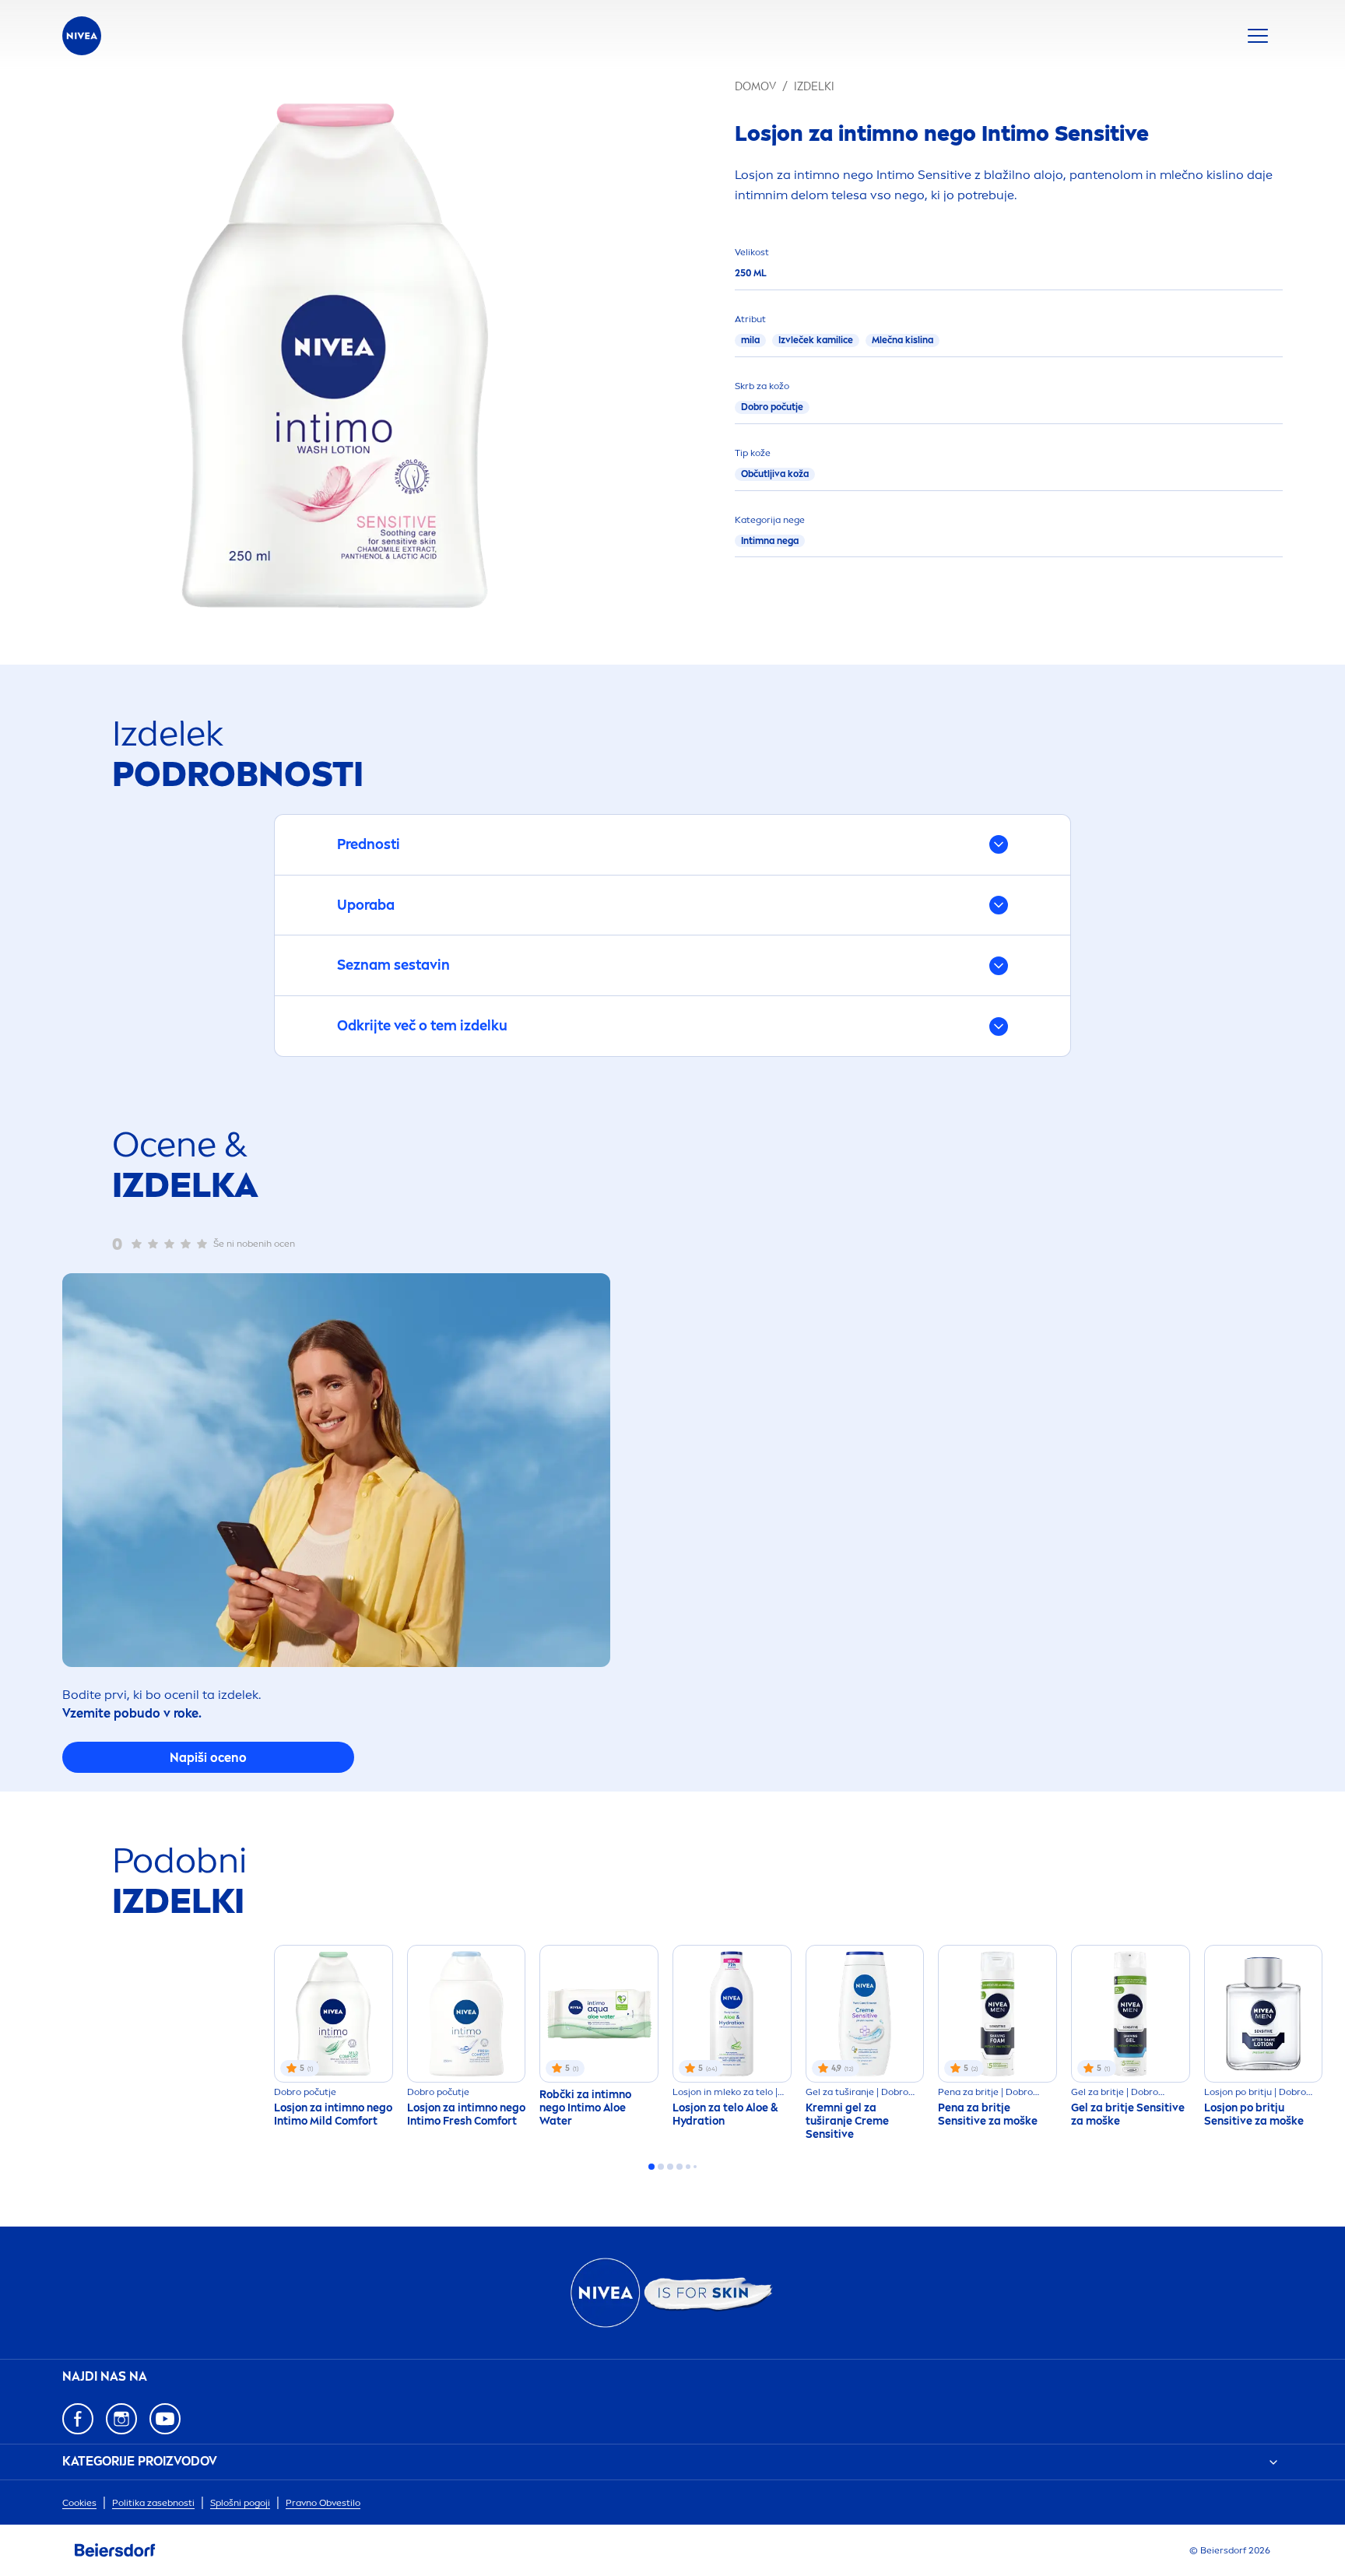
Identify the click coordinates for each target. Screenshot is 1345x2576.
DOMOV (755, 87)
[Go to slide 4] (680, 2167)
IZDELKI (814, 87)
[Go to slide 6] (695, 2167)
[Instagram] (121, 2419)
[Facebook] (78, 2419)
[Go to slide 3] (670, 2167)
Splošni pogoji (240, 2503)
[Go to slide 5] (688, 2167)
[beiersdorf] (115, 2550)
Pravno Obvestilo (323, 2503)
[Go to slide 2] (661, 2167)
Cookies (79, 2503)
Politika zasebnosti (153, 2503)
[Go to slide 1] (651, 2167)
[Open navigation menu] (1258, 36)
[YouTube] (165, 2419)
